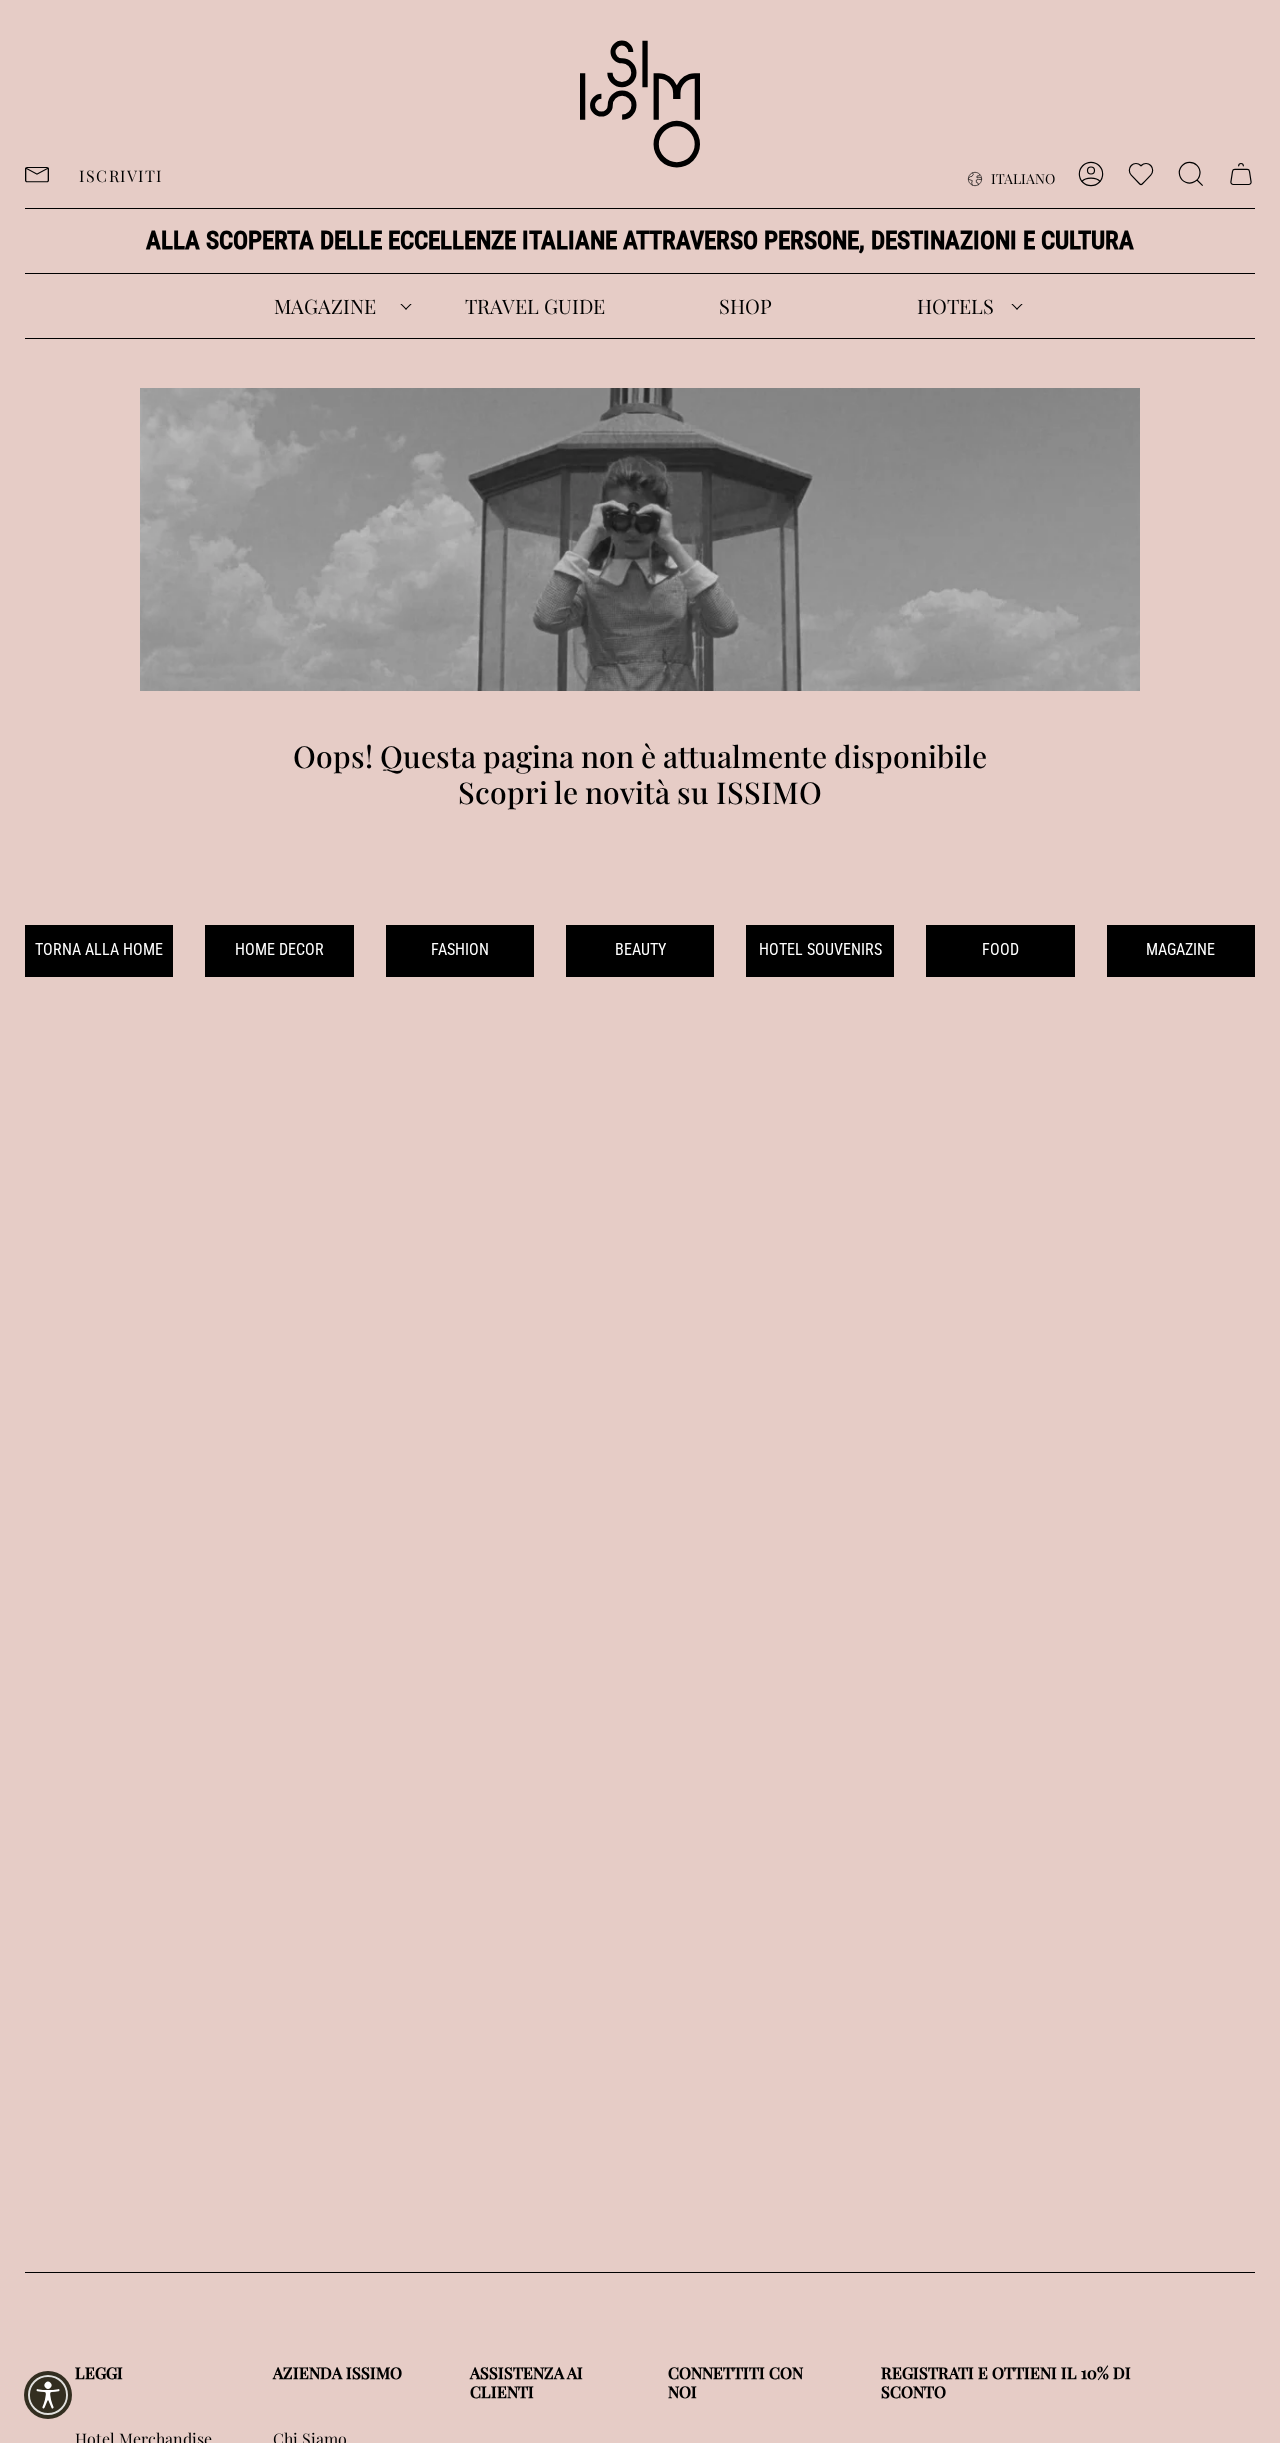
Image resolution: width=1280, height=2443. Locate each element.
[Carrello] (1241, 174)
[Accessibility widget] (48, 2395)
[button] (325, 306)
